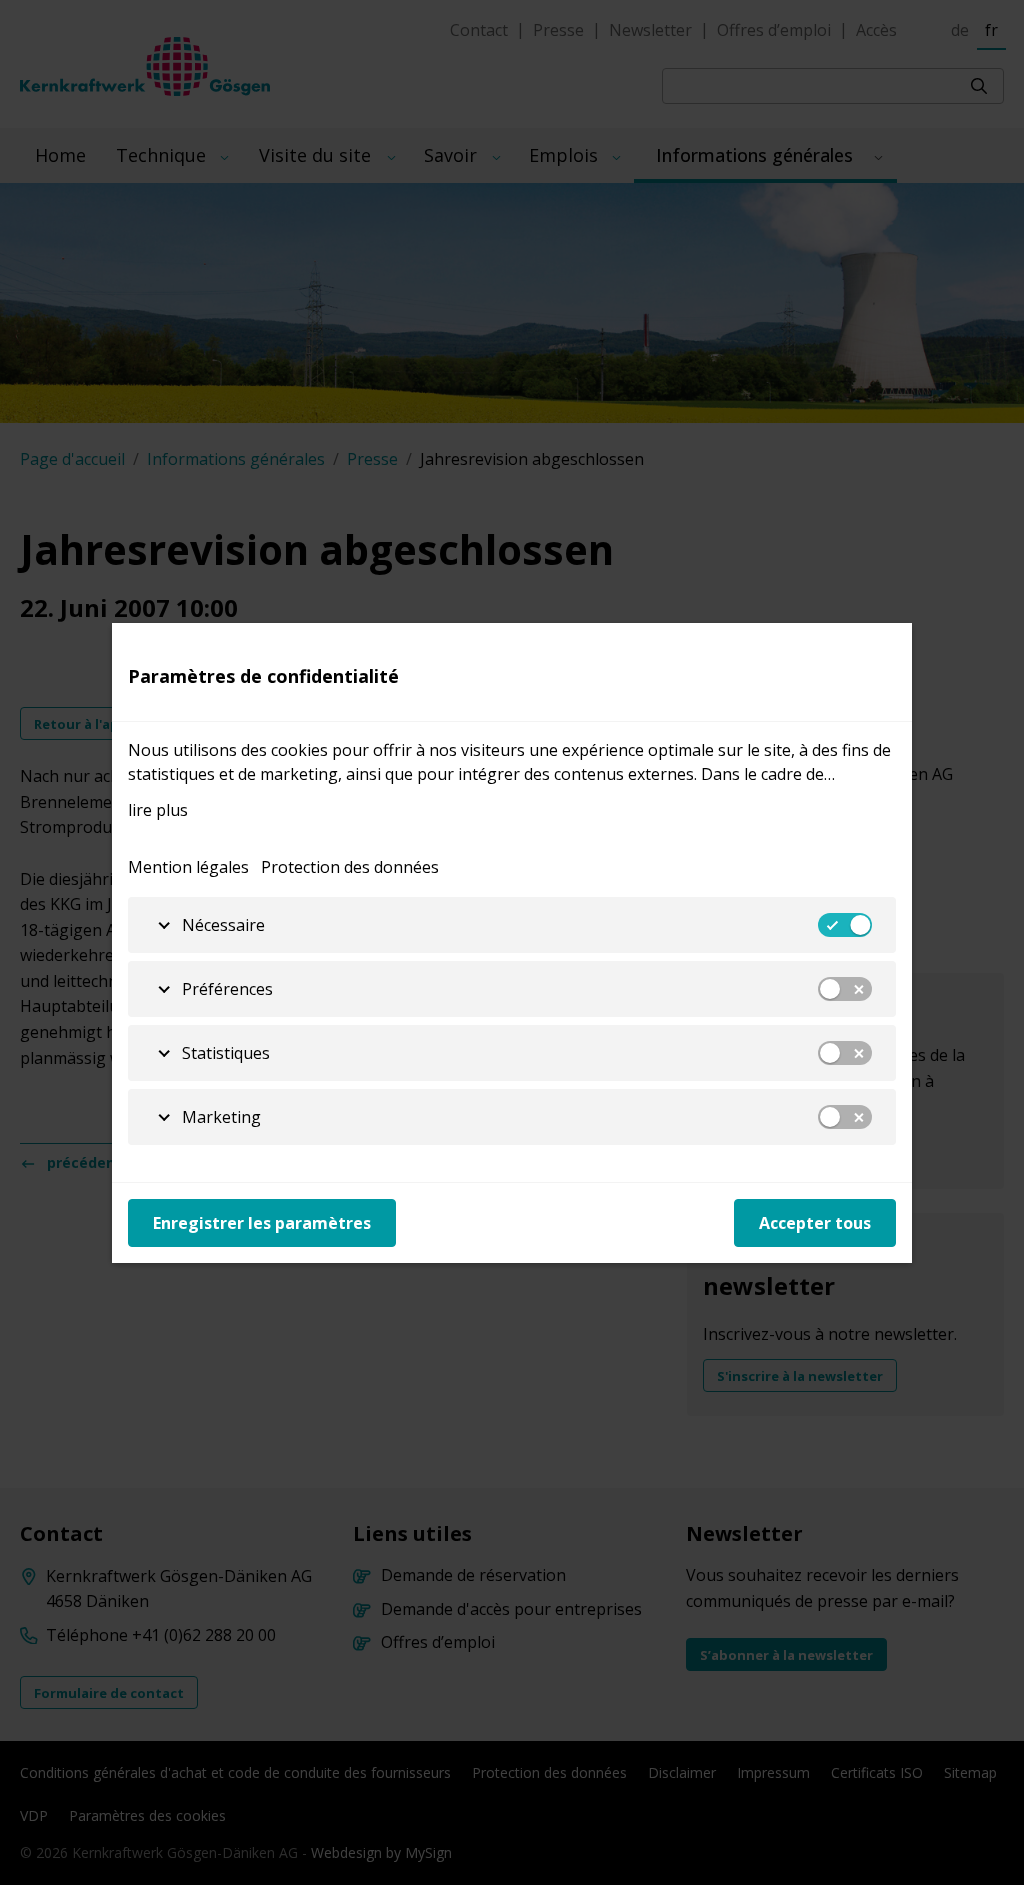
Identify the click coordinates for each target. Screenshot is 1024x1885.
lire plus (158, 810)
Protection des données (350, 867)
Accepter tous (815, 1223)
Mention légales (188, 867)
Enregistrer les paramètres (262, 1223)
